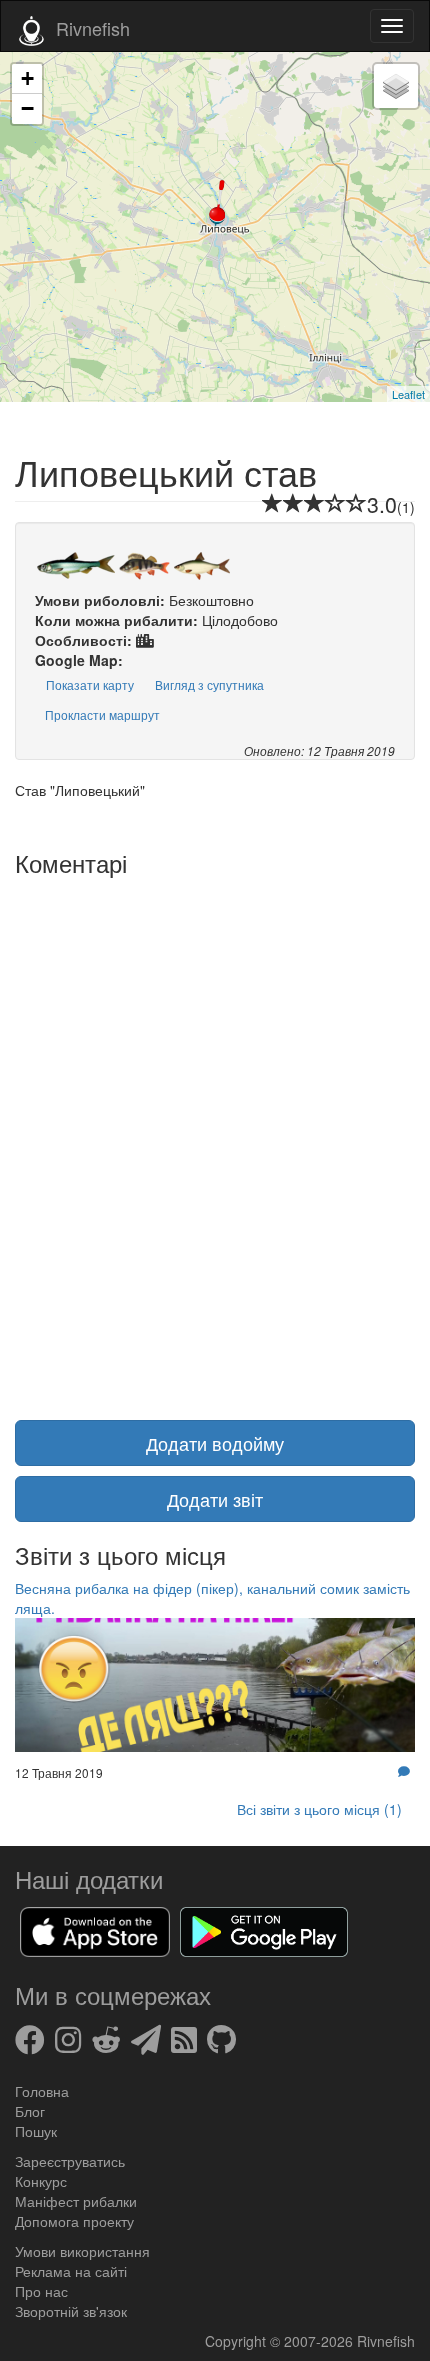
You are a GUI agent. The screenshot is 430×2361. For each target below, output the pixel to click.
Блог (30, 2111)
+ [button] (27, 78)
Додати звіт (215, 1499)
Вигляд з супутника (209, 684)
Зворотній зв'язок (71, 2311)
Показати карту (90, 684)
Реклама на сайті (71, 2271)
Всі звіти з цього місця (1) (319, 1809)
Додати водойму (215, 1443)
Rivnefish (386, 2341)
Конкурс (41, 2181)
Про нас (41, 2291)
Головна (42, 2091)
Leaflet (408, 394)
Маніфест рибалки (76, 2201)
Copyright (237, 2341)
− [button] (27, 108)
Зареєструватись (70, 2161)
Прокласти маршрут (102, 714)
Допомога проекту (74, 2221)
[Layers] (396, 86)
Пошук (36, 2131)
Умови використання (82, 2251)
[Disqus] (215, 1136)
